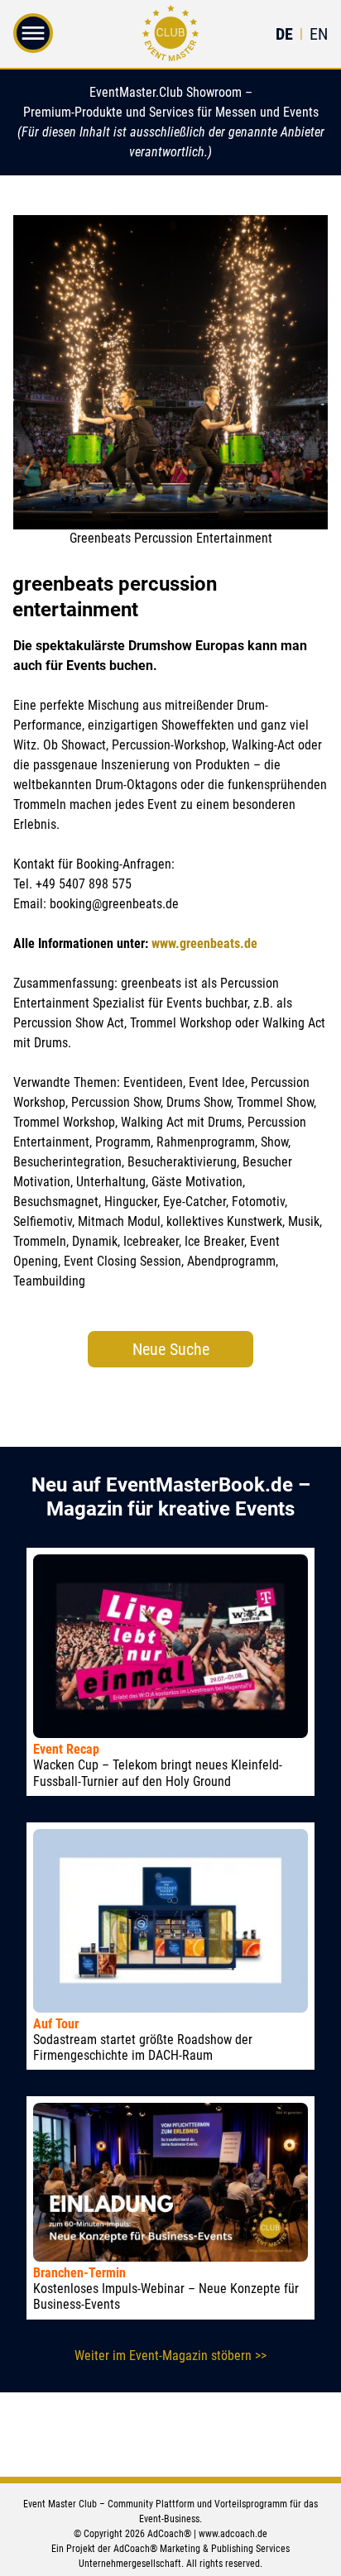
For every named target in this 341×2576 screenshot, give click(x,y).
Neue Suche (171, 1349)
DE (284, 34)
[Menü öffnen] (33, 42)
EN (319, 34)
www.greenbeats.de (204, 943)
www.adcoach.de (233, 2534)
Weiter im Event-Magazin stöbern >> (170, 2356)
